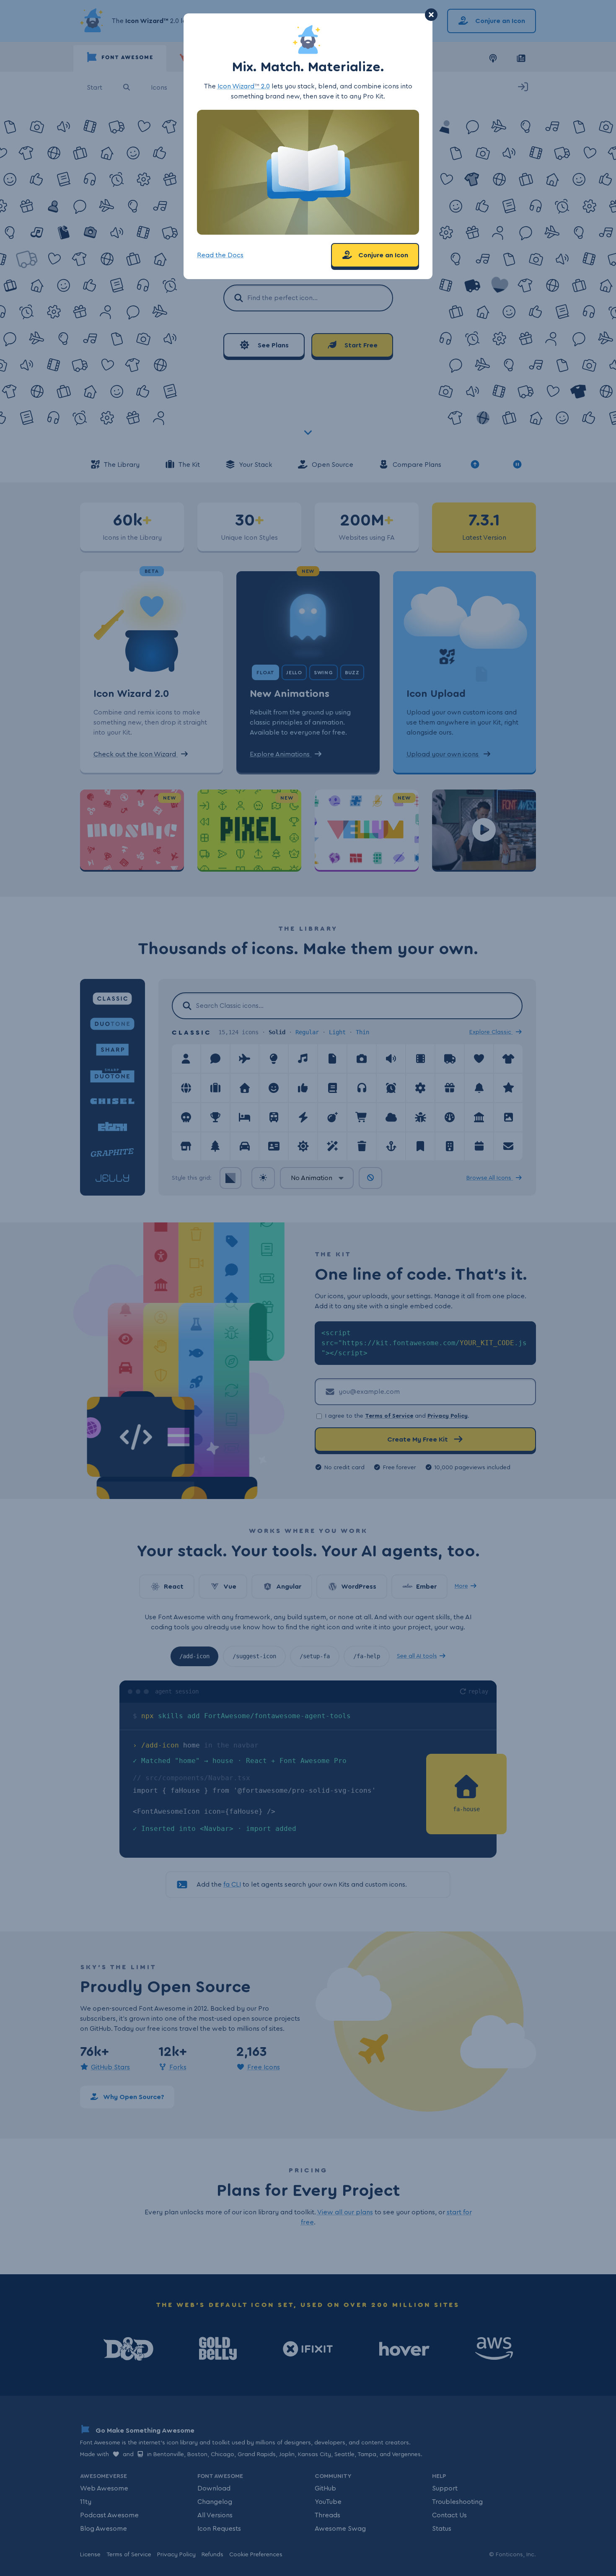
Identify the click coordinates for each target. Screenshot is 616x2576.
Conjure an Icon (382, 255)
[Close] (431, 15)
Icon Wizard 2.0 (244, 86)
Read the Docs (220, 255)
